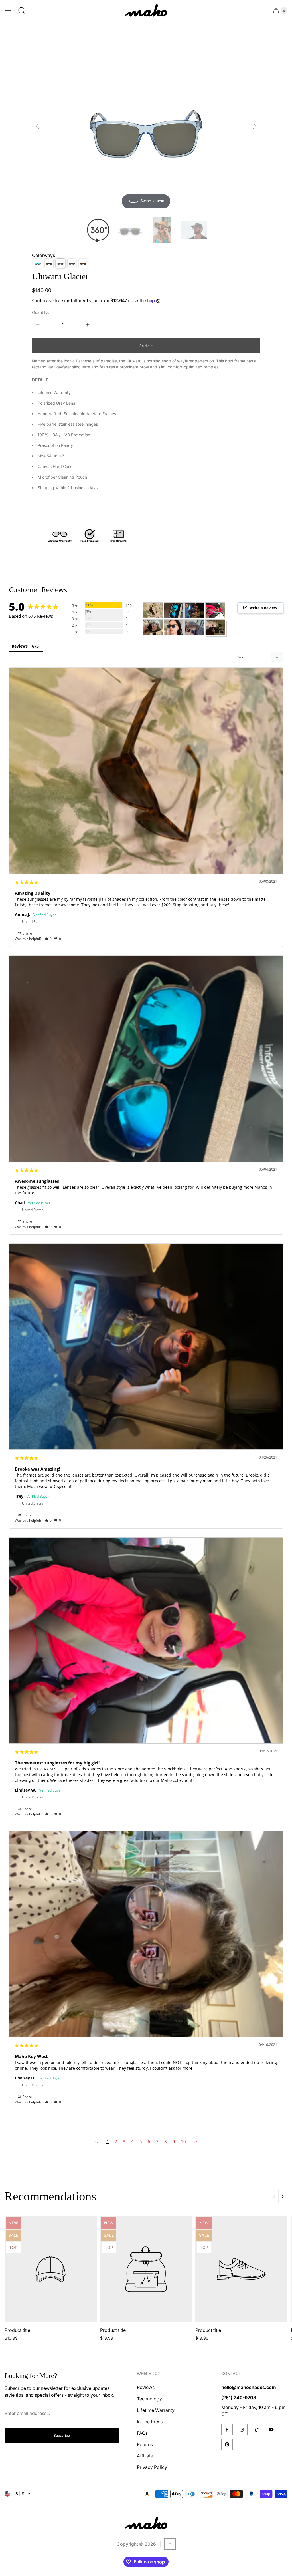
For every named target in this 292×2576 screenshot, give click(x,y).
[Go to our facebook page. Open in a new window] (227, 2430)
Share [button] (27, 933)
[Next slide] (254, 126)
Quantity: (40, 312)
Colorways (43, 255)
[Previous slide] (38, 126)
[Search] (22, 11)
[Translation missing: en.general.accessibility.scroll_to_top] (170, 2544)
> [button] (196, 2141)
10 (183, 2141)
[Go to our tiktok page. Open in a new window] (257, 2430)
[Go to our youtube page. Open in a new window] (271, 2430)
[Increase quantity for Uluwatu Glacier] (88, 325)
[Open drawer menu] (8, 11)
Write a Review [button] (263, 608)
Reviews (20, 646)
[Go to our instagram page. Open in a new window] (242, 2430)
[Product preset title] (51, 2269)
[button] (38, 263)
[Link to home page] (146, 2523)
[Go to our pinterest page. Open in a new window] (227, 2444)
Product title (17, 2330)
